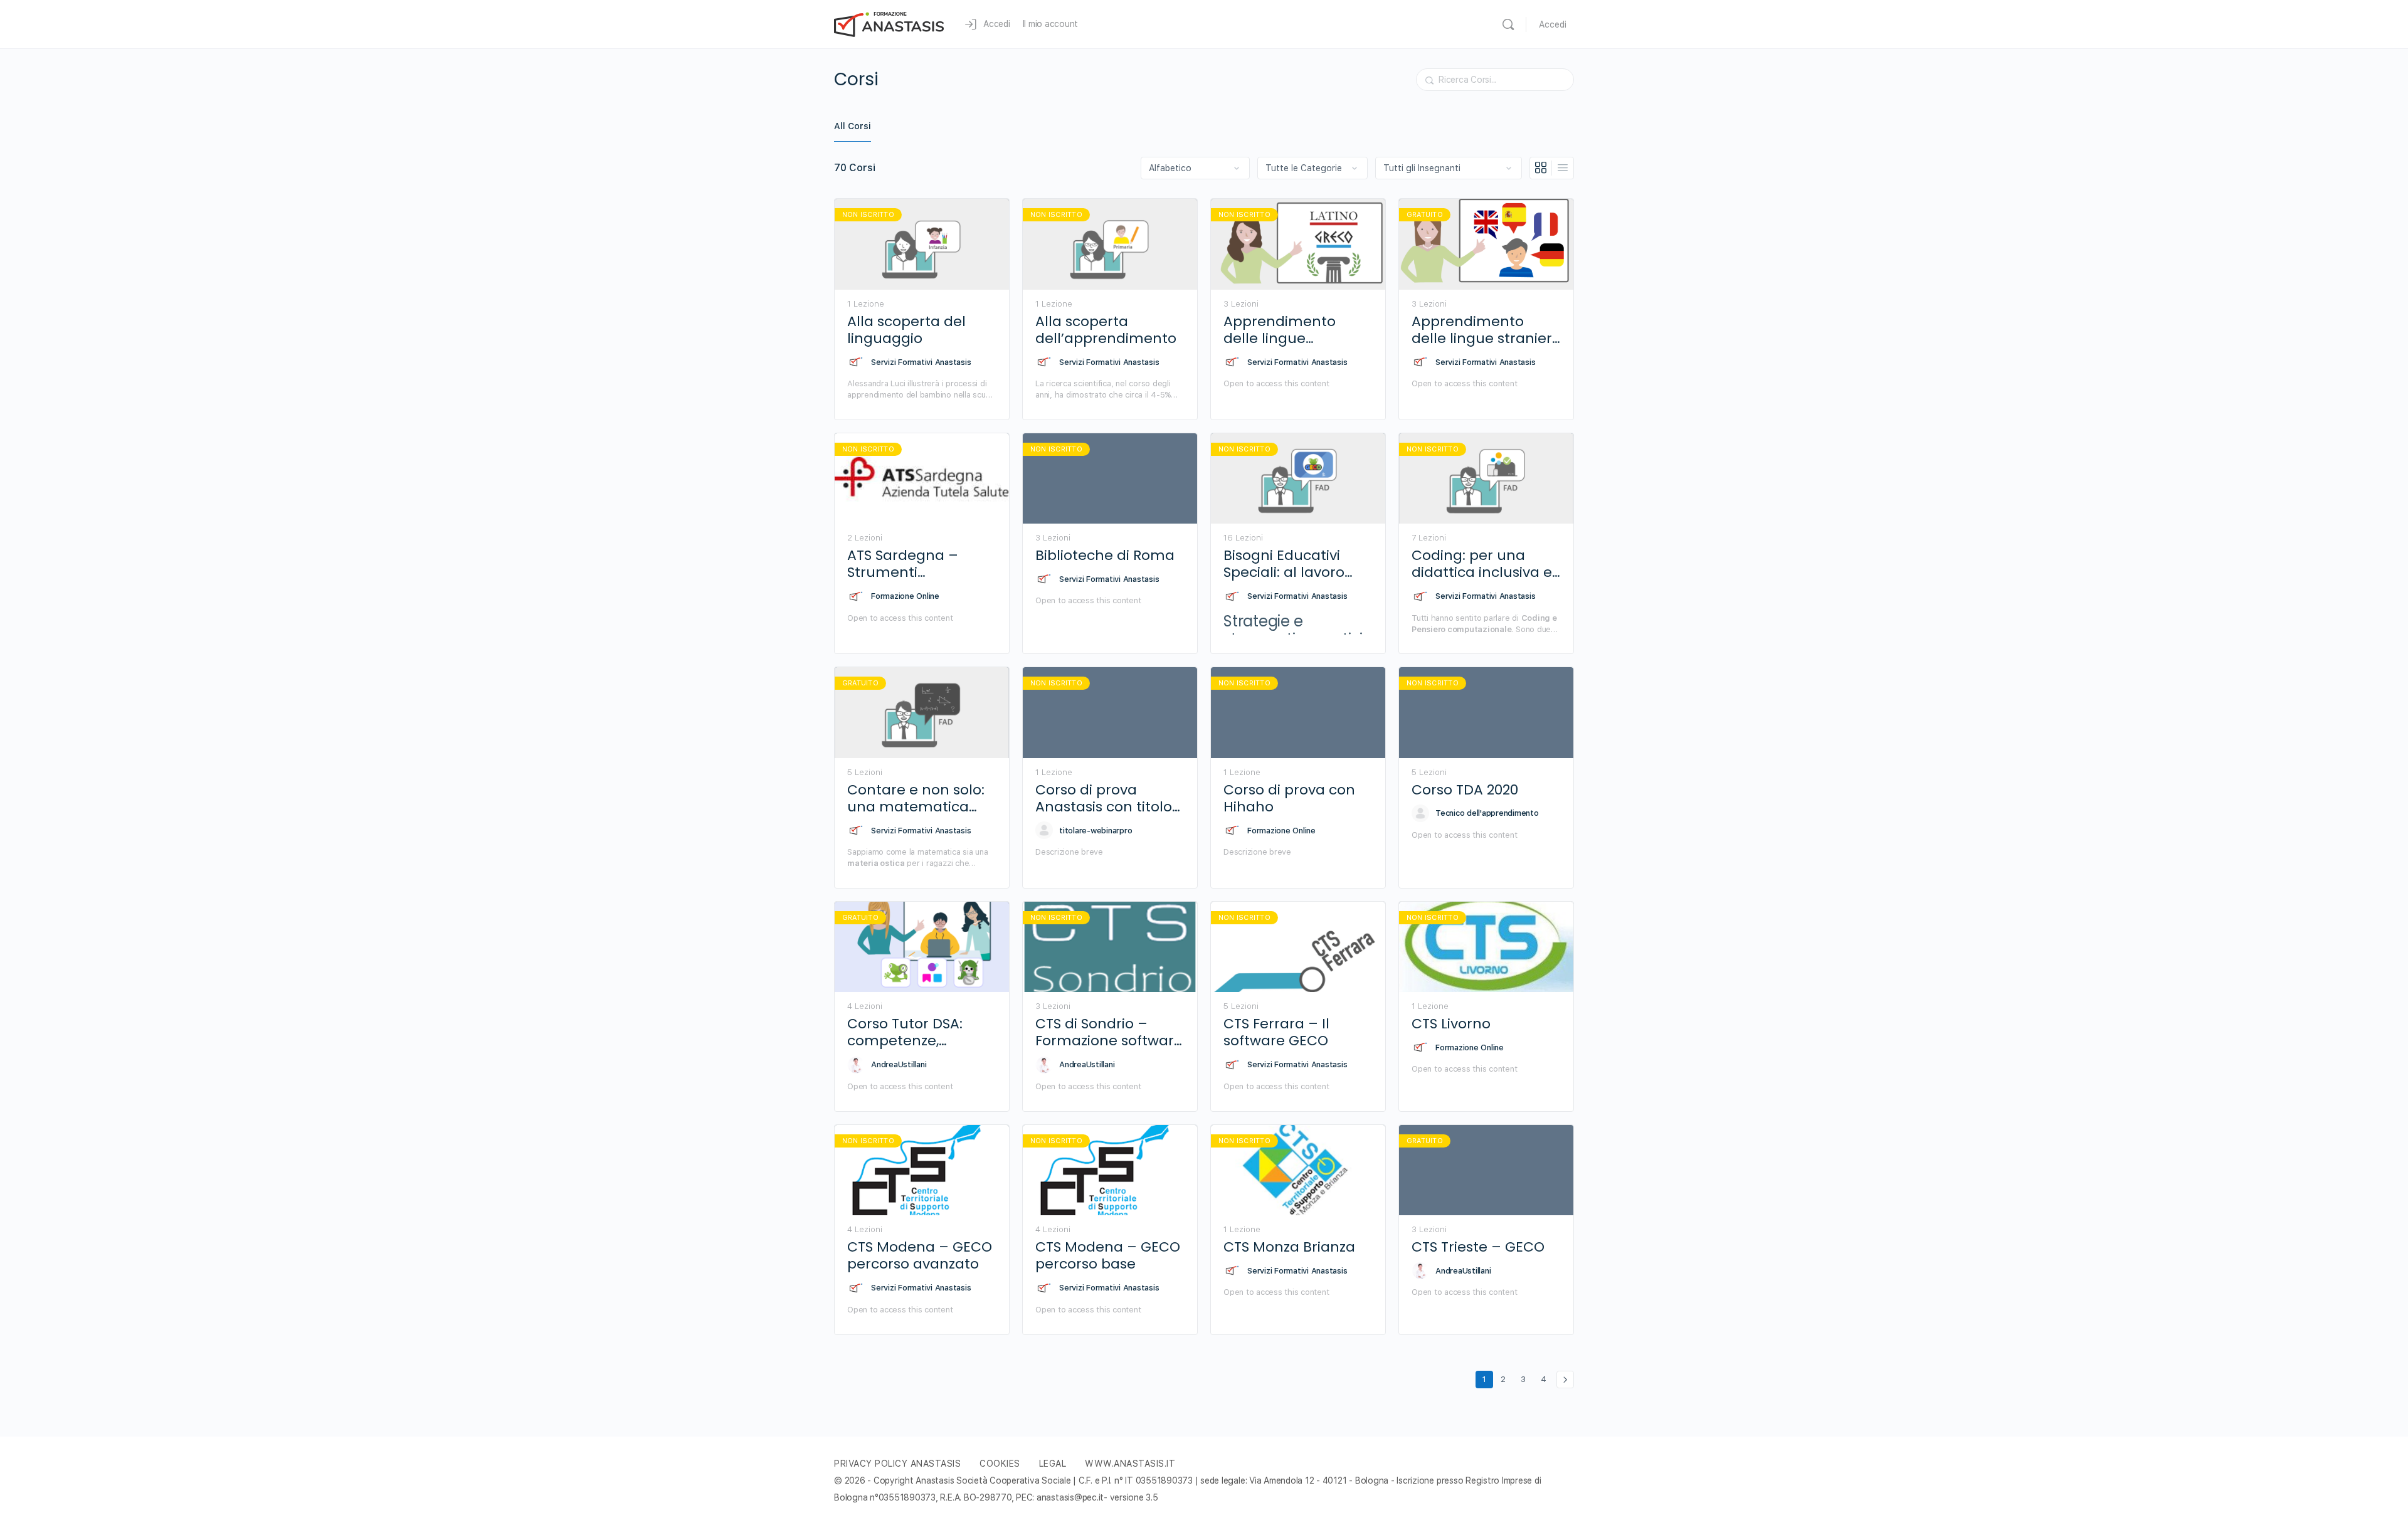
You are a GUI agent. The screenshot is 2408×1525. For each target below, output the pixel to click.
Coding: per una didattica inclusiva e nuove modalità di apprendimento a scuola (1482, 564)
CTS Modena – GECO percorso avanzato (920, 1256)
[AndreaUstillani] (856, 1065)
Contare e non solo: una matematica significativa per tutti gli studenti (919, 799)
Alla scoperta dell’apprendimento (1106, 330)
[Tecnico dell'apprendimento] (1420, 813)
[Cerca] (1508, 24)
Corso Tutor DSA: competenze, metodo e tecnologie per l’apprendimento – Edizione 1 (921, 1032)
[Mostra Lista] (1563, 168)
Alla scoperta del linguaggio (906, 330)
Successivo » (1565, 1380)
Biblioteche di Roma (1105, 555)
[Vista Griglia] (1541, 168)
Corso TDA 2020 (1465, 790)
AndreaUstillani (899, 1064)
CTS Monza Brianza (1289, 1247)
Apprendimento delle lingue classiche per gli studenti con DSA (1283, 330)
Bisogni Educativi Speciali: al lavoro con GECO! (1284, 564)
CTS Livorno (1451, 1024)
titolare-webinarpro (1096, 831)
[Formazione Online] (856, 596)
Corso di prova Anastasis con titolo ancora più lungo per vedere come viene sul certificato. (1110, 799)
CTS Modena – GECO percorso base (1108, 1256)
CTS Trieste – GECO (1478, 1247)
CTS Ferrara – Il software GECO (1276, 1032)
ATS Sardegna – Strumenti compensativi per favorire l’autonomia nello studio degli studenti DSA (919, 564)
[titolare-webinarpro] (1044, 830)
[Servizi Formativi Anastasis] (856, 362)
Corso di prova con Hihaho (1289, 799)
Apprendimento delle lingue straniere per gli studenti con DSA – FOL (1486, 330)
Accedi (1553, 24)
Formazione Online (905, 596)
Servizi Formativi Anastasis (921, 362)
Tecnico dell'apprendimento (1487, 813)
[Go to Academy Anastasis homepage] (889, 23)
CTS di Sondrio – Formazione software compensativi (1109, 1032)
